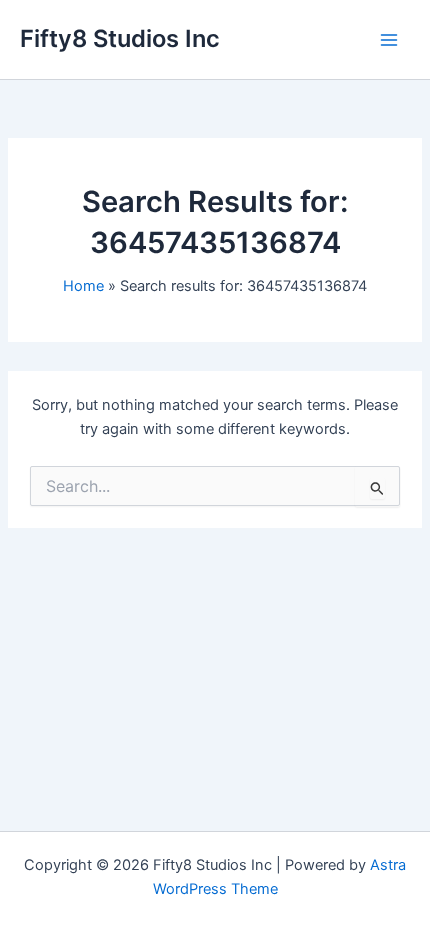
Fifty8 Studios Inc (120, 38)
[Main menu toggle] (389, 40)
